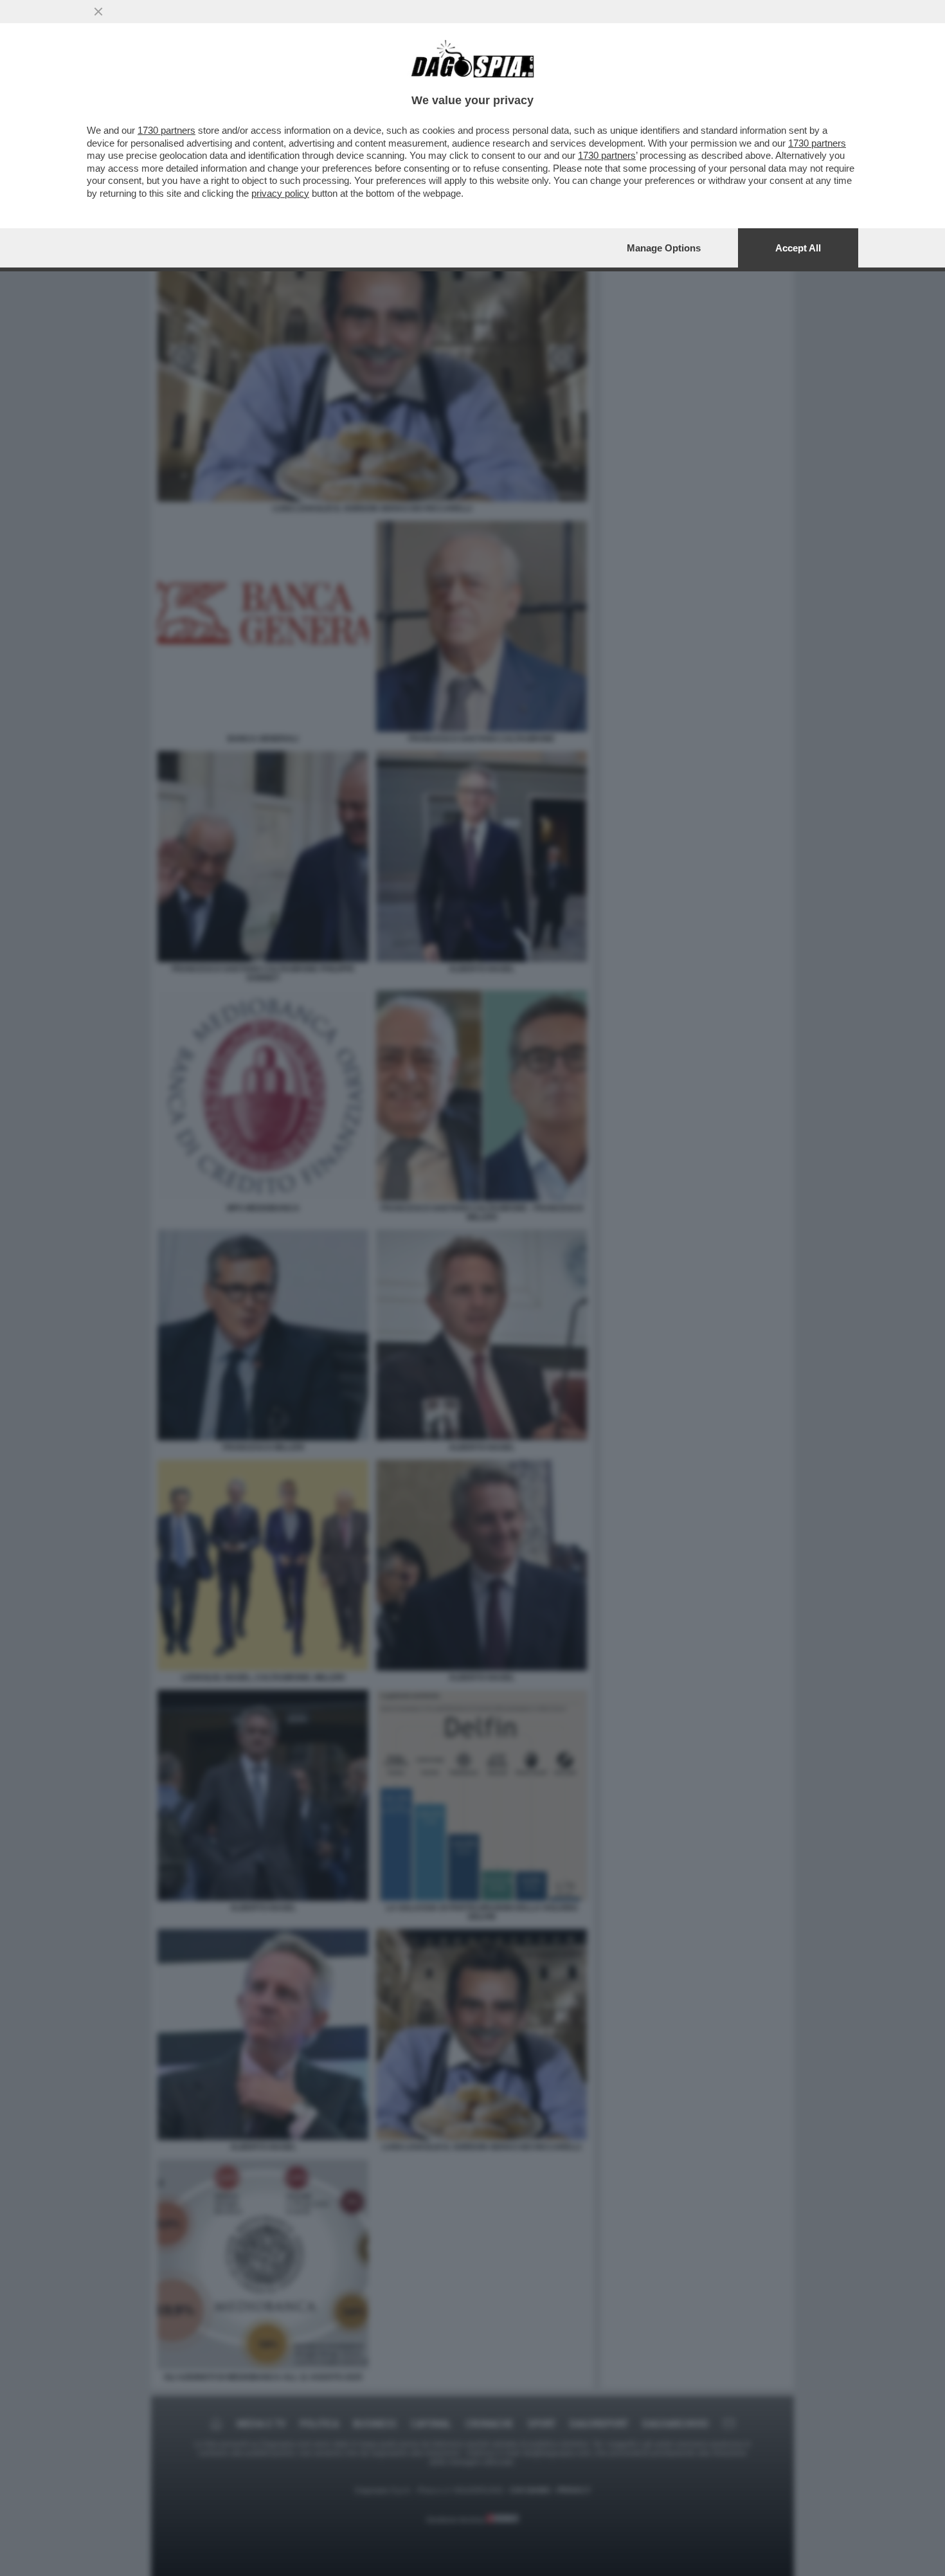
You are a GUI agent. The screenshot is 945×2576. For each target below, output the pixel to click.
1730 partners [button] (166, 130)
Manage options (664, 248)
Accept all (798, 248)
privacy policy (280, 193)
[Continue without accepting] (98, 12)
